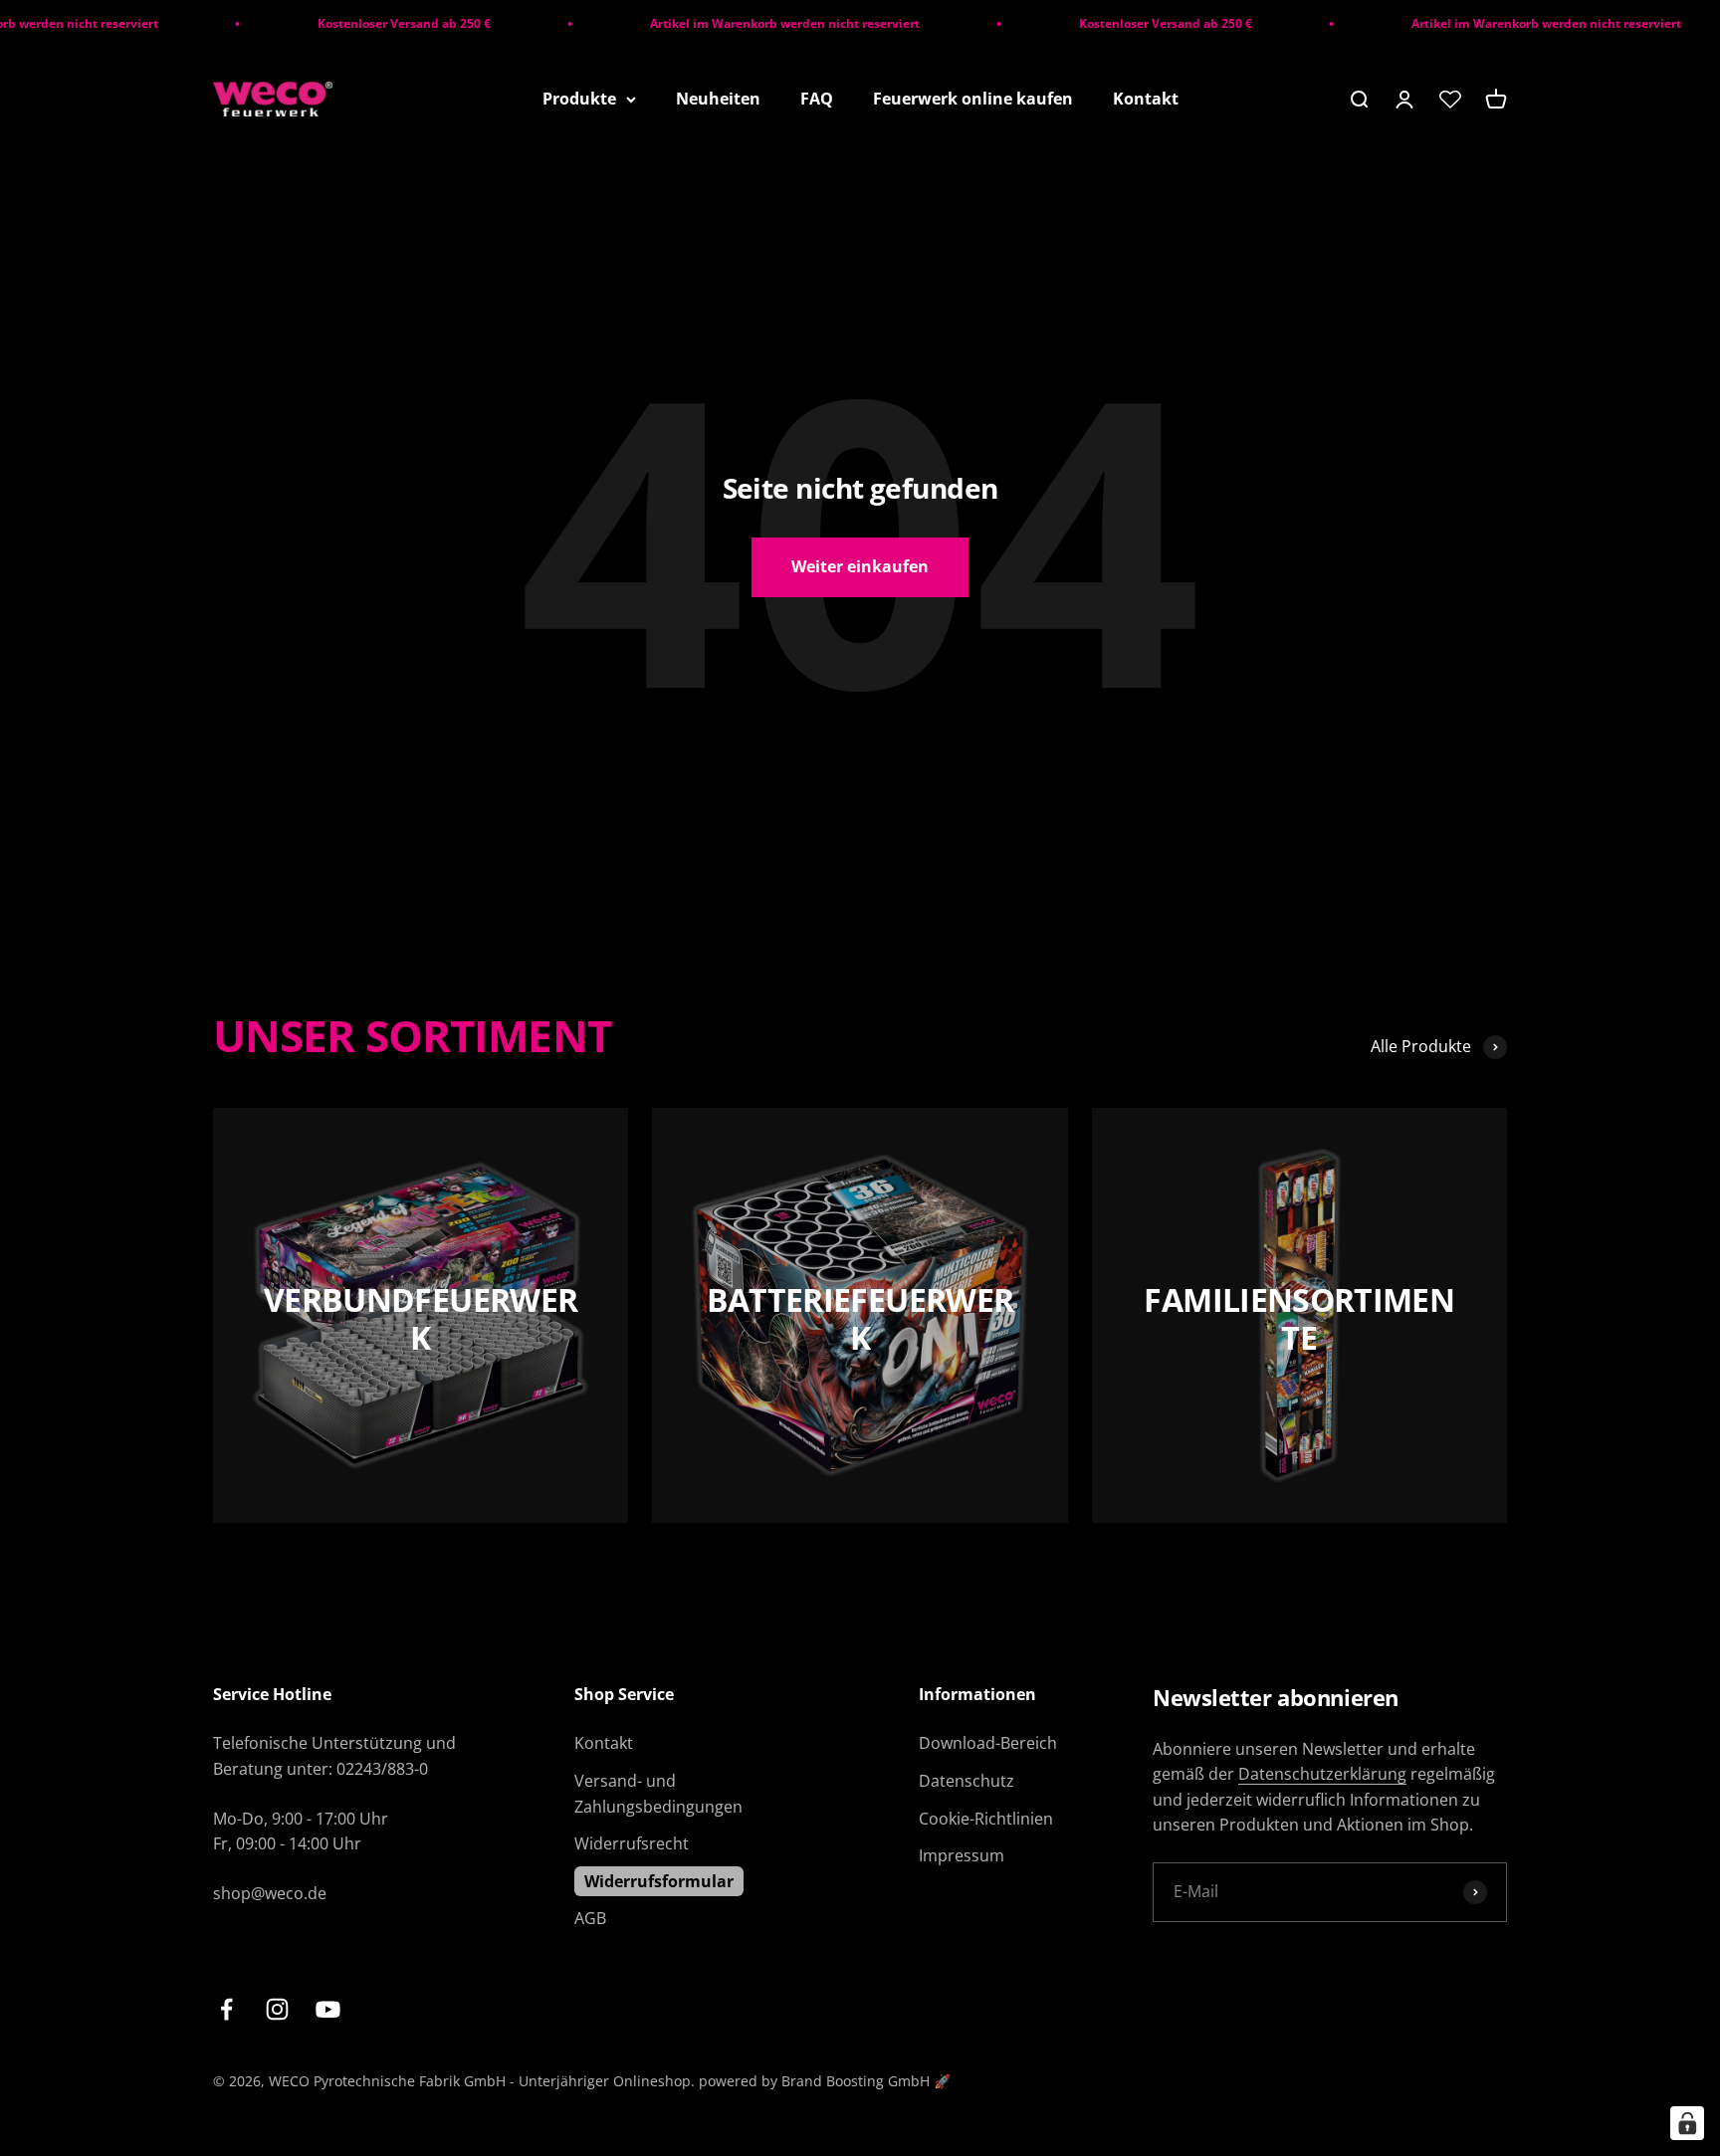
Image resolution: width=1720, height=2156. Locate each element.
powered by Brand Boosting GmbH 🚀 (825, 2081)
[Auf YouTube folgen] (328, 2009)
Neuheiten (718, 99)
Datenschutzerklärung (1322, 1774)
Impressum (962, 1855)
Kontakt (1146, 99)
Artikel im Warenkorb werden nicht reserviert (750, 23)
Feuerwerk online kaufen (973, 99)
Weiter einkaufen (860, 566)
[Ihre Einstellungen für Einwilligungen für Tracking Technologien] (1687, 2123)
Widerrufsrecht (632, 1843)
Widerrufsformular (659, 1881)
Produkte (579, 99)
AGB (590, 1918)
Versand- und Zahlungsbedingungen (658, 1794)
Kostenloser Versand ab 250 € (369, 23)
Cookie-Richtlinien (986, 1819)
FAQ (817, 99)
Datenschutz (967, 1781)
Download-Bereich (988, 1743)
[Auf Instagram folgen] (277, 2009)
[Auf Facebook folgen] (226, 2009)
